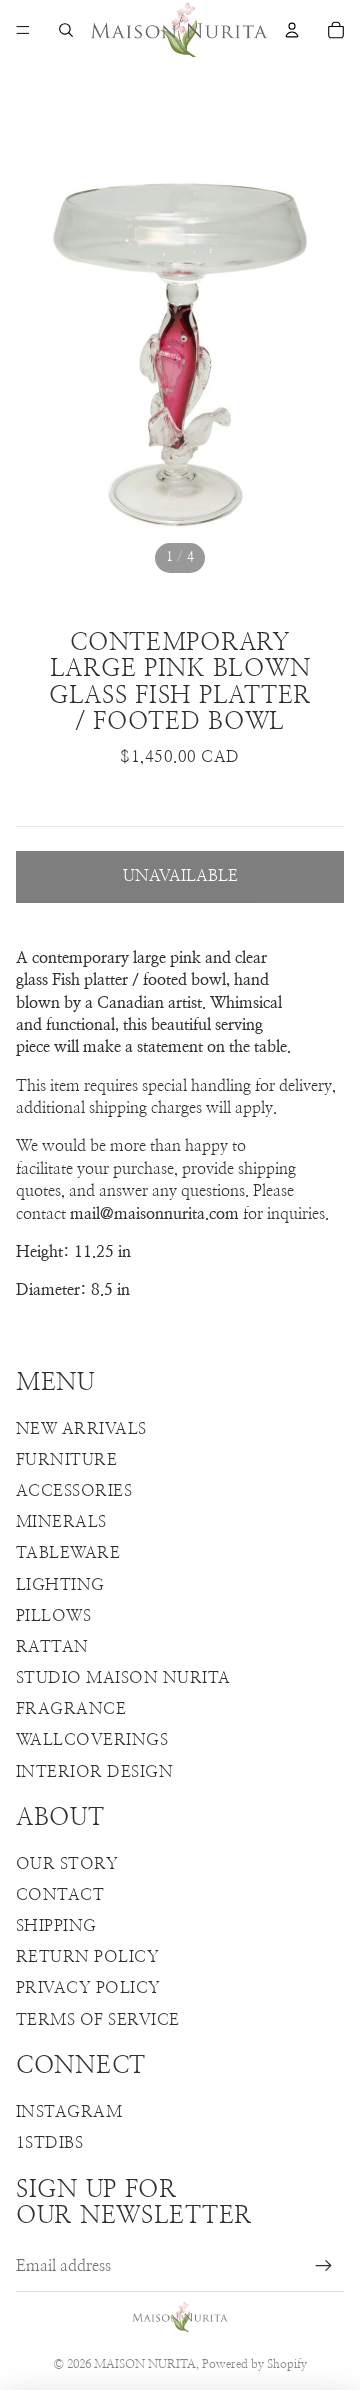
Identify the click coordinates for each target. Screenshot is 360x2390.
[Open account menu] (292, 30)
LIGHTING (60, 1585)
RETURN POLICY (87, 1957)
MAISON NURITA (145, 2364)
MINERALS (61, 1522)
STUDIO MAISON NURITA (123, 1678)
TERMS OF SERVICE (98, 2020)
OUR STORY (67, 1864)
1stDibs (49, 2143)
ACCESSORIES (74, 1491)
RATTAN (52, 1647)
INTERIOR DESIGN (94, 1772)
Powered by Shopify (254, 2364)
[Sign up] (324, 2267)
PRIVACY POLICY (88, 1988)
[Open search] (66, 30)
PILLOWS (53, 1616)
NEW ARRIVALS (81, 1429)
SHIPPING (56, 1926)
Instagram (69, 2112)
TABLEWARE (68, 1553)
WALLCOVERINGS (92, 1740)
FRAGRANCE (71, 1709)
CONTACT (60, 1895)
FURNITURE (66, 1460)
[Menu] (23, 30)
